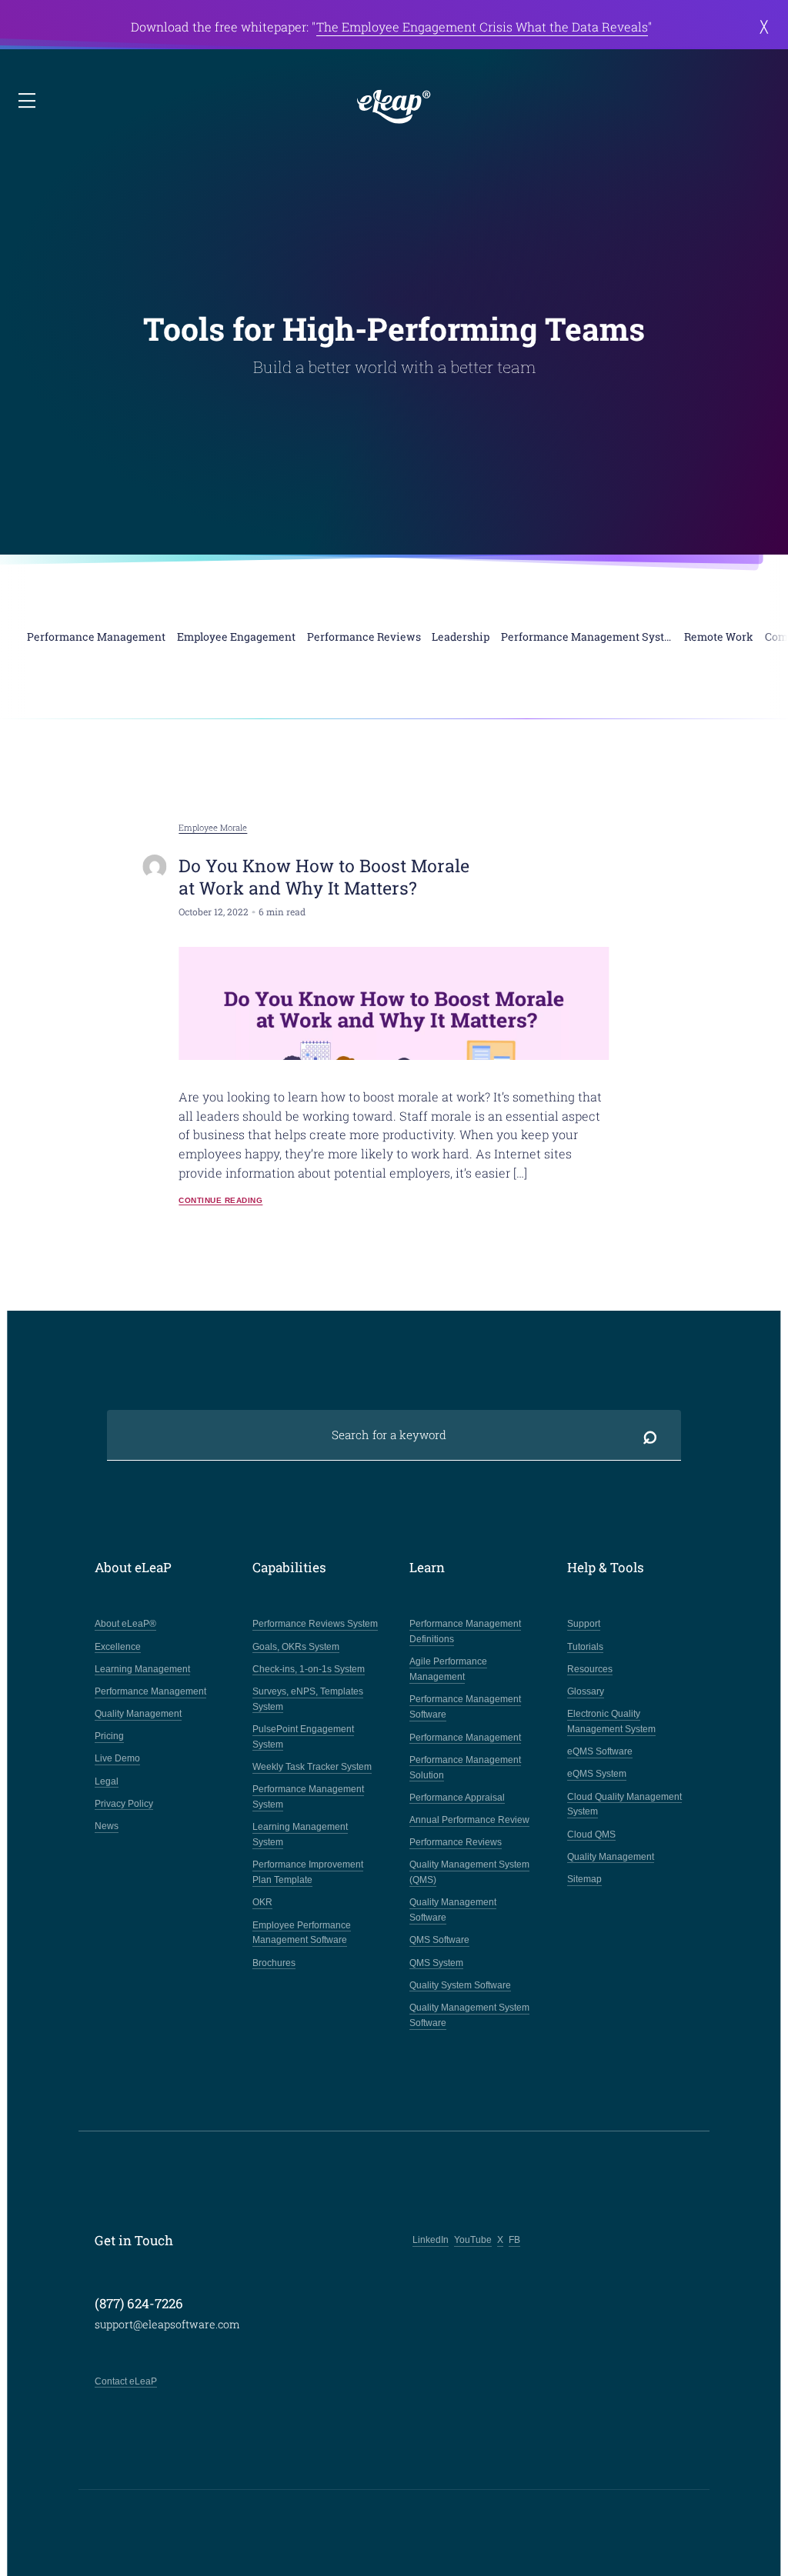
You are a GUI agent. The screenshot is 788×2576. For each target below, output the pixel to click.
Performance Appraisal (457, 1798)
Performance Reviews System (315, 1624)
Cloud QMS (591, 1835)
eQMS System (597, 1774)
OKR (262, 1902)
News (107, 1826)
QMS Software (439, 1940)
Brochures (274, 1963)
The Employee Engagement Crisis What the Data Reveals (482, 27)
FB (514, 2240)
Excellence (118, 1647)
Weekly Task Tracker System (312, 1767)
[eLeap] (394, 107)
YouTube (473, 2240)
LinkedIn (431, 2240)
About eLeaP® (125, 1624)
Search (650, 1435)
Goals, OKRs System (296, 1647)
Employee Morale (213, 828)
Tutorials (585, 1647)
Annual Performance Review (469, 1820)
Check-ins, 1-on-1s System (309, 1669)
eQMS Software (600, 1751)
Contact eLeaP (126, 2381)
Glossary (586, 1691)
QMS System (436, 1963)
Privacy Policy (124, 1804)
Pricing (109, 1736)
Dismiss (765, 27)
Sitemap (584, 1879)
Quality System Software (460, 1985)
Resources (590, 1669)
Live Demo (117, 1758)
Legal (107, 1781)
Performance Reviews (456, 1842)
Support (584, 1624)
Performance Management (150, 1691)
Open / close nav (28, 102)
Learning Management (142, 1669)
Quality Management (138, 1714)
